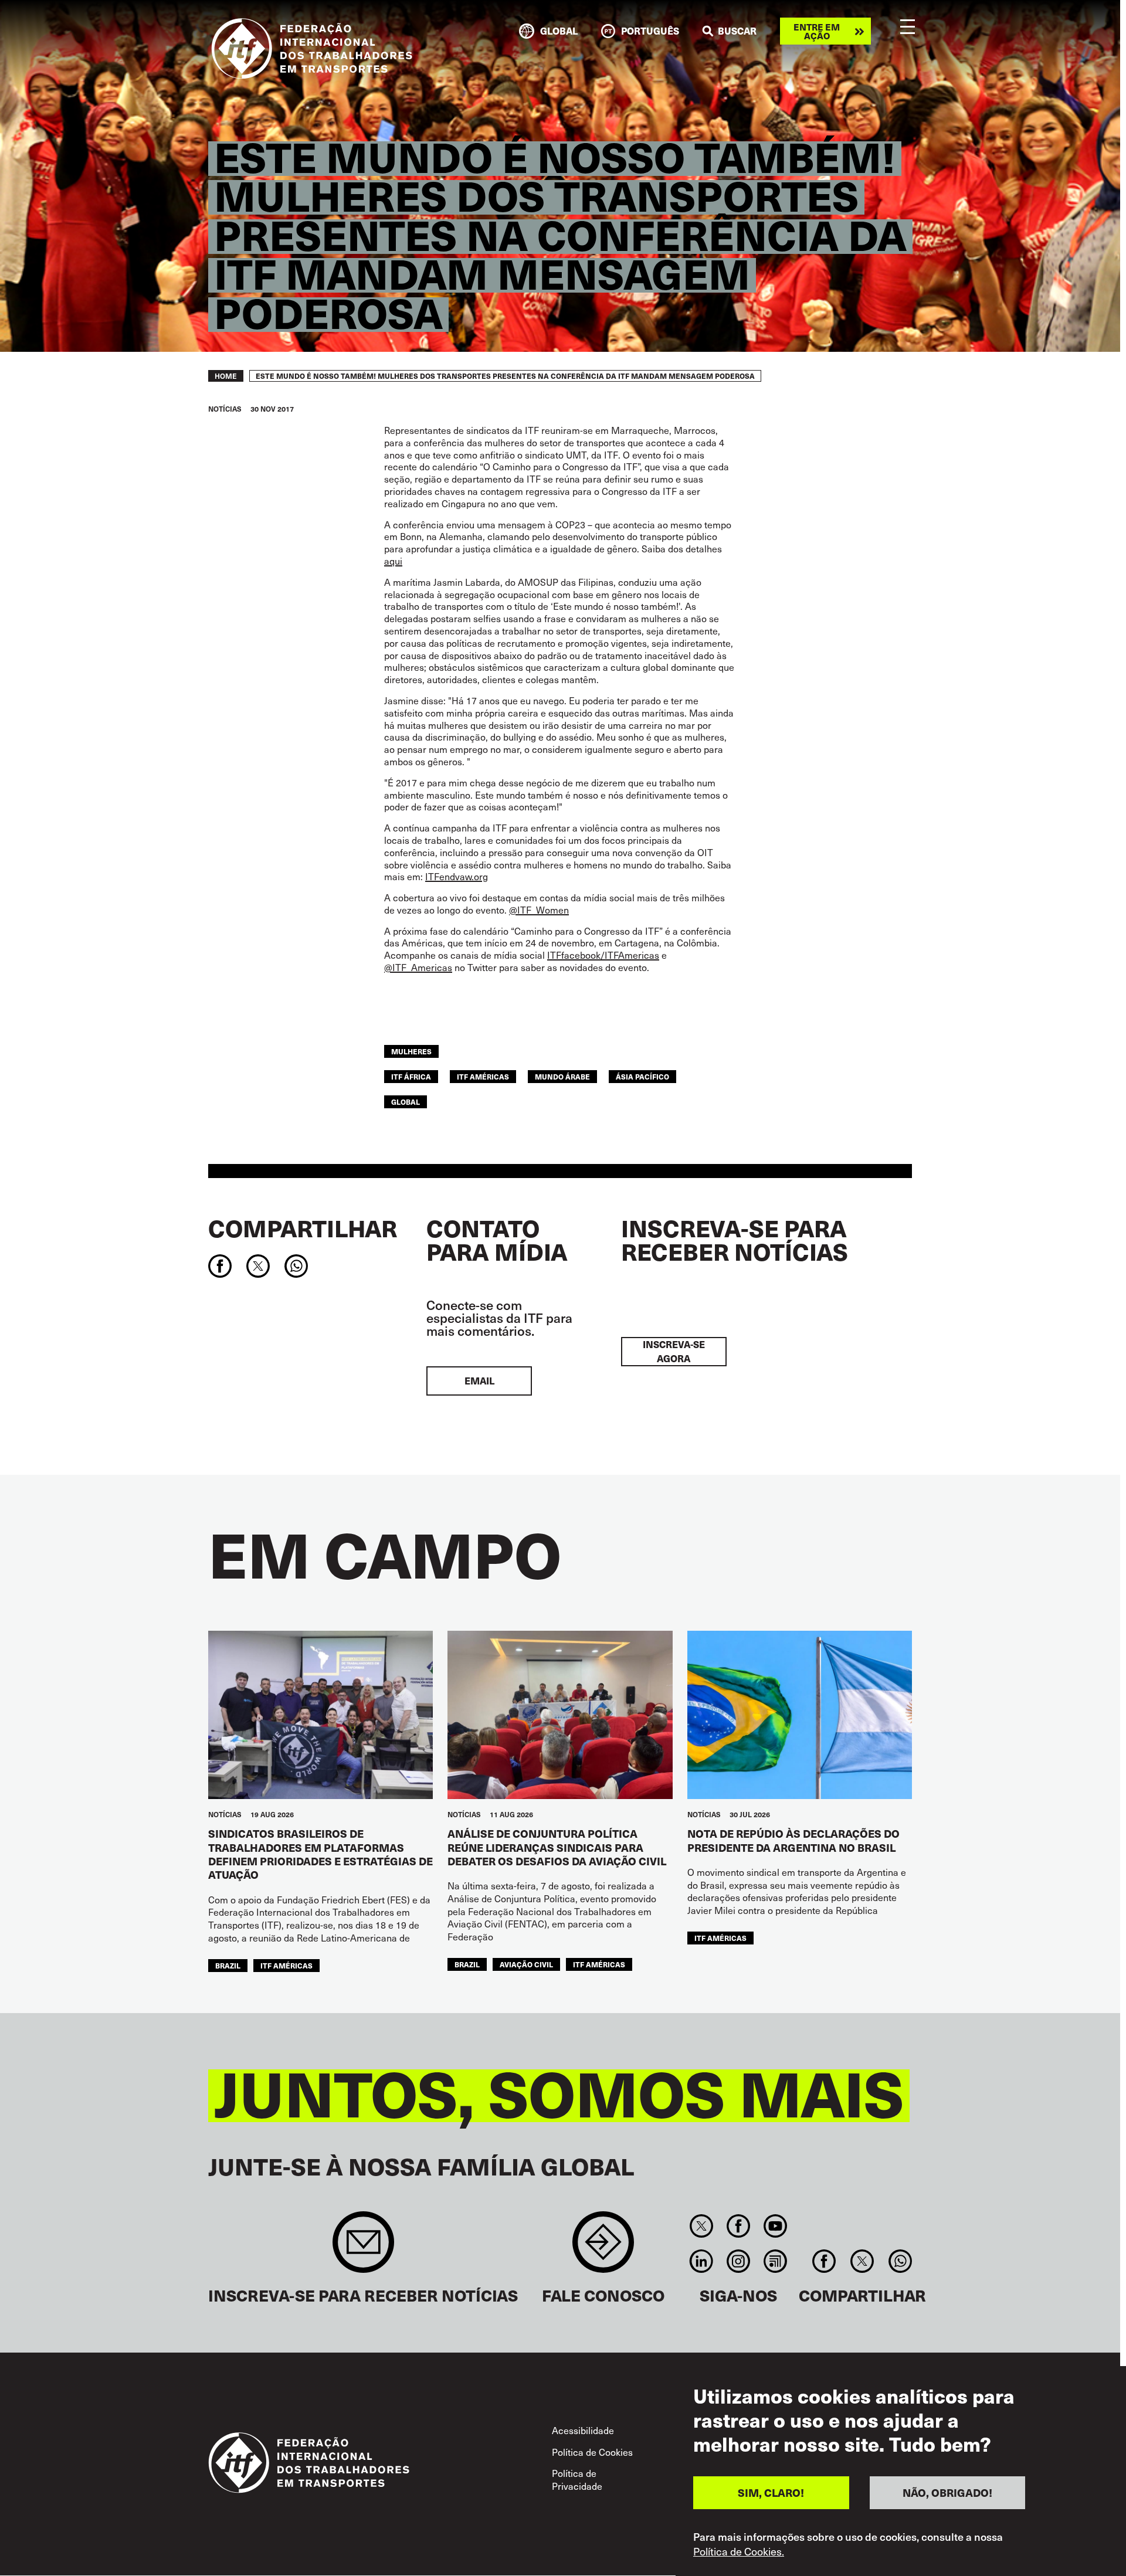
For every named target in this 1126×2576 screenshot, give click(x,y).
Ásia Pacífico (642, 1076)
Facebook (738, 2226)
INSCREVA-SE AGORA (674, 1351)
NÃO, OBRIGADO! (947, 2492)
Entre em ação (817, 31)
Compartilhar (303, 1228)
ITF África (411, 1076)
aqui (393, 561)
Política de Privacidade (577, 2479)
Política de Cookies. (739, 2551)
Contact (603, 2248)
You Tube (776, 2226)
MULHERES (411, 1051)
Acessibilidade (583, 2430)
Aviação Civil (526, 1964)
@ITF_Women (539, 909)
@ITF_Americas (418, 967)
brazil (228, 1965)
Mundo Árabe (562, 1076)
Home (226, 376)
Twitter (701, 2226)
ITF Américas (483, 1076)
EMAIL (479, 1381)
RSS (776, 2261)
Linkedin (701, 2261)
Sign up (363, 2248)
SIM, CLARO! (771, 2492)
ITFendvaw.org (457, 876)
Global (406, 1102)
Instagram (738, 2261)
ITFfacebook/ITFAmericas (603, 955)
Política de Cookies (592, 2452)
